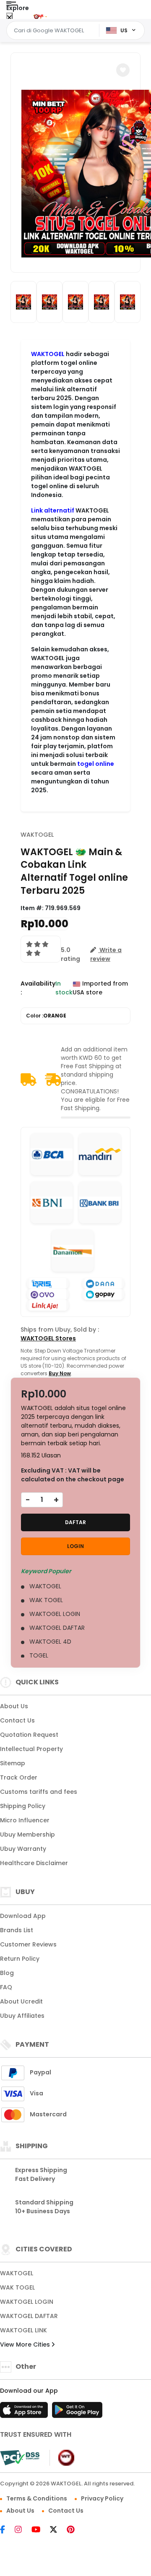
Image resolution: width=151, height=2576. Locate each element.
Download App (23, 1916)
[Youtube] (40, 2530)
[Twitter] (58, 2530)
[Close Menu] (9, 18)
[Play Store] (77, 2412)
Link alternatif (53, 510)
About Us (14, 1706)
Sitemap (13, 1763)
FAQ (6, 1987)
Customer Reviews (28, 1944)
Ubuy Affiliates (22, 2016)
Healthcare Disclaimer (34, 1863)
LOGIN (75, 1546)
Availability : (38, 988)
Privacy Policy (102, 2498)
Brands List (17, 1930)
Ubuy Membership (27, 1834)
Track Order (19, 1777)
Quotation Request (29, 1735)
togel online (96, 764)
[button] (123, 70)
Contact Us (17, 1720)
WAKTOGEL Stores (48, 1338)
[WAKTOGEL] (39, 16)
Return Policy (20, 1959)
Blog (7, 1973)
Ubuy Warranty (23, 1849)
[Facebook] (7, 2530)
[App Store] (25, 2412)
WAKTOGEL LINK (23, 2330)
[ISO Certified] (62, 2457)
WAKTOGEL (48, 354)
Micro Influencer (25, 1820)
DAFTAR (75, 1522)
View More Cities (26, 2344)
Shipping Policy (23, 1806)
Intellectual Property (31, 1749)
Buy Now (60, 1373)
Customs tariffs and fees (39, 1792)
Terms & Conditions (37, 2498)
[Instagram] (22, 2530)
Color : (46, 1016)
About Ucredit (21, 2001)
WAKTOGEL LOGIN (27, 2302)
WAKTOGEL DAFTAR (29, 2316)
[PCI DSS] (20, 2458)
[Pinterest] (75, 2530)
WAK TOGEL (17, 2287)
